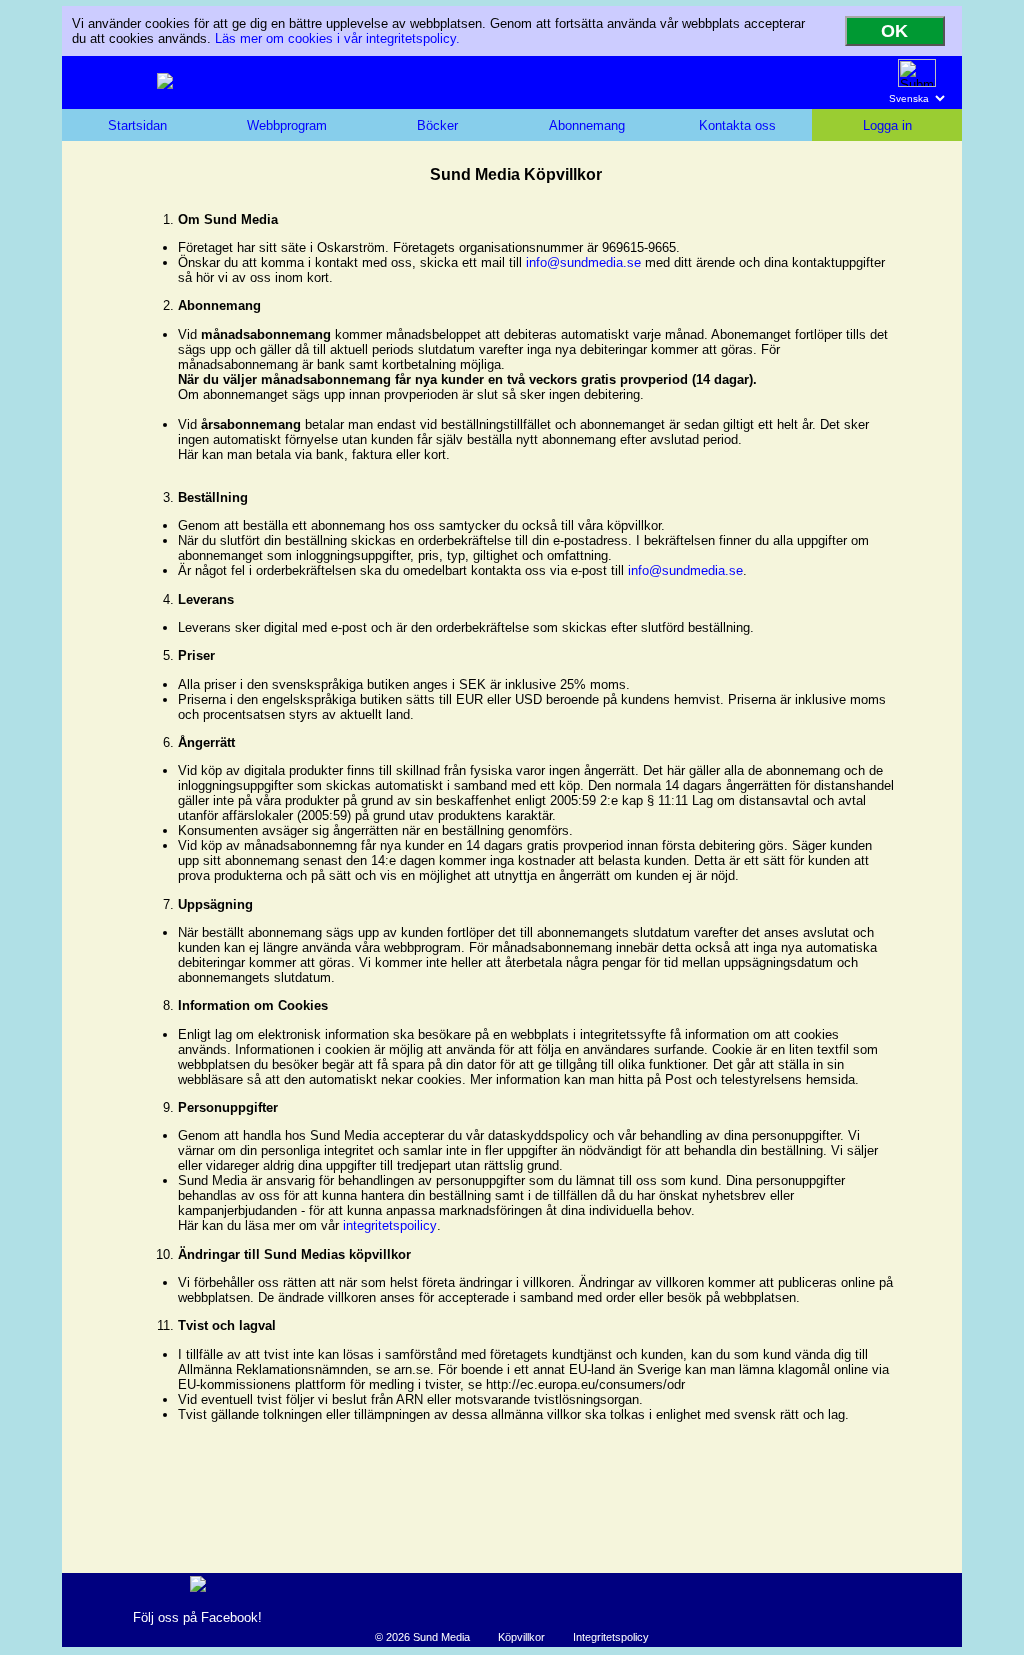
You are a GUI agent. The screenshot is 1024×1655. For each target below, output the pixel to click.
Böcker (437, 125)
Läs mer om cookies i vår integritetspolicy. (337, 38)
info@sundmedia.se (583, 262)
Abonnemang (587, 125)
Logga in (887, 125)
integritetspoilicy (390, 1225)
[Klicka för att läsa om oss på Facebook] (198, 1587)
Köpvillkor (521, 1637)
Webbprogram (287, 125)
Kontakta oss (737, 125)
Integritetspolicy (611, 1637)
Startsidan (137, 125)
